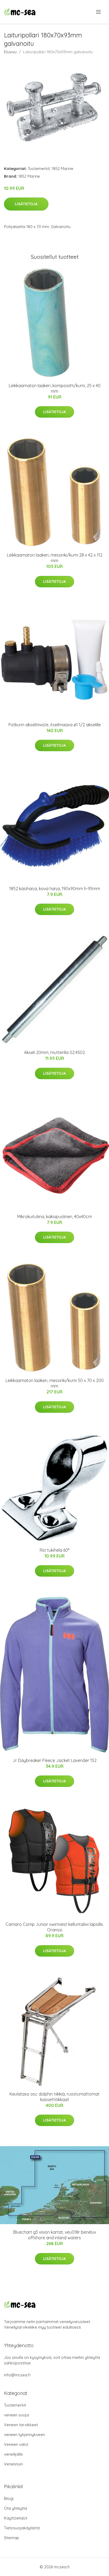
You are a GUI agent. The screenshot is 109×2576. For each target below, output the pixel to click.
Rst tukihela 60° (54, 1550)
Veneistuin (13, 2464)
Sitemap (12, 2538)
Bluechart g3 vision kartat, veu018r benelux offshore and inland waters (55, 2235)
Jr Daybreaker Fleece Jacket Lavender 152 (55, 1760)
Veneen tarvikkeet (21, 2425)
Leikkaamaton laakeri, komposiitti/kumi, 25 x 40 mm (55, 388)
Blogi (9, 2498)
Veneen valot (16, 2444)
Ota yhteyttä (15, 2508)
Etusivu (10, 52)
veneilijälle (13, 2454)
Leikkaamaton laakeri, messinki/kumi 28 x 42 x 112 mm (55, 558)
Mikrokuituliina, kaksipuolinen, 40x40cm (54, 1217)
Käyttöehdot (16, 2518)
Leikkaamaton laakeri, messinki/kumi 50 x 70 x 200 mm (55, 1383)
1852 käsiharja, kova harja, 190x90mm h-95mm (55, 889)
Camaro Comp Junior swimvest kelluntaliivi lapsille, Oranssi (54, 1927)
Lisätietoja (26, 204)
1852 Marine (62, 169)
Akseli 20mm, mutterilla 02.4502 (54, 1052)
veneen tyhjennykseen (24, 2435)
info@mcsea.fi (17, 2375)
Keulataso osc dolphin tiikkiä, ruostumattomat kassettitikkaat (54, 2097)
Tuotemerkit (39, 169)
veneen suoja (16, 2415)
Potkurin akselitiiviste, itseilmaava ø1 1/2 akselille (55, 725)
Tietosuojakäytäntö (22, 2528)
